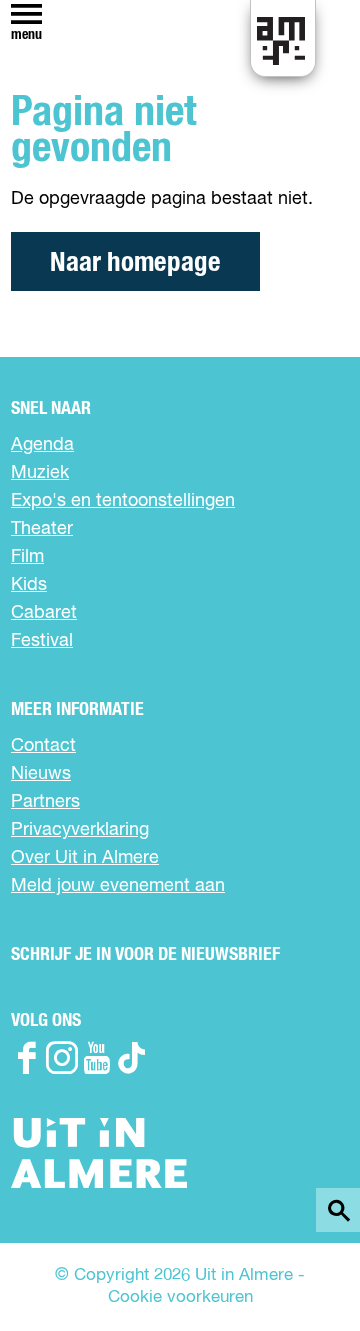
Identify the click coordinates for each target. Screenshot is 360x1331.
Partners (45, 802)
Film (27, 557)
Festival (42, 641)
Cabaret (44, 613)
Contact (43, 746)
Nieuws (41, 774)
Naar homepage (135, 262)
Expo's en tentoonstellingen (123, 501)
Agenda (42, 445)
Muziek (40, 473)
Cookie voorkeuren (180, 1297)
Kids (29, 585)
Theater (42, 529)
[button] (299, 1270)
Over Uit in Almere (85, 858)
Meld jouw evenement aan (118, 886)
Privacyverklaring (80, 830)
